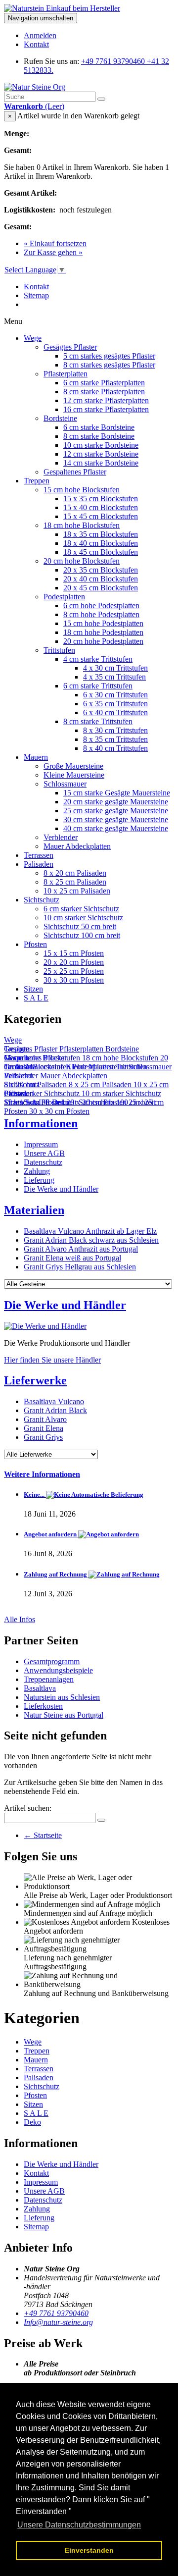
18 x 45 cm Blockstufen (101, 552)
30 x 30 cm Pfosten (74, 980)
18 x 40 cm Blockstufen (101, 543)
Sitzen (33, 989)
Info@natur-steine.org (58, 2322)
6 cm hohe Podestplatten (101, 605)
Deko (32, 2122)
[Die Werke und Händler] (45, 1326)
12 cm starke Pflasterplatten (106, 400)
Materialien (34, 1210)
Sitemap (36, 295)
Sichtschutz (42, 900)
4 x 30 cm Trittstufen (115, 668)
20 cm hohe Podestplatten (103, 641)
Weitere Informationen (42, 1474)
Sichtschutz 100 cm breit (82, 935)
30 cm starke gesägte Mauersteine (116, 819)
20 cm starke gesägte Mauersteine (116, 802)
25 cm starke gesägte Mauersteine (116, 811)
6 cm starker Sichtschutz (81, 909)
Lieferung (39, 1180)
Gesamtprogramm (52, 1661)
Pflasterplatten (66, 374)
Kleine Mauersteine (74, 775)
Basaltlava (40, 1688)
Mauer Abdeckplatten (77, 846)
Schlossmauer (65, 784)
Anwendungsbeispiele (58, 1670)
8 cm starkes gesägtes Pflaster (109, 365)
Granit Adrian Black (55, 1410)
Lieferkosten (43, 1706)
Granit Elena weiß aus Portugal (72, 1258)
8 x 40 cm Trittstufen (115, 748)
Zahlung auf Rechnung (56, 1574)
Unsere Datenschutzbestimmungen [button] (79, 2525)
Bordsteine (60, 418)
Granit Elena (44, 1428)
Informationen (41, 1123)
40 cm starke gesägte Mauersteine (116, 828)
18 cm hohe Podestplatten (103, 632)
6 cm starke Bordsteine (99, 427)
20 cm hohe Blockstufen (82, 561)
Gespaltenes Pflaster (75, 472)
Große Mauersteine (73, 766)
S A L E (36, 998)
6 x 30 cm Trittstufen (115, 695)
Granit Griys (43, 1437)
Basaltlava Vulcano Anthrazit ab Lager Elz (90, 1231)
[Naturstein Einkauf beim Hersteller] (62, 8)
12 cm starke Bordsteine (101, 454)
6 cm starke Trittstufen (98, 686)
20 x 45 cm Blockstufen (101, 588)
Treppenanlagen (49, 1679)
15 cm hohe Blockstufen (82, 490)
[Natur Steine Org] (35, 87)
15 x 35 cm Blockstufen (101, 499)
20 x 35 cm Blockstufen (101, 570)
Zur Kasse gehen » (53, 252)
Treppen (37, 481)
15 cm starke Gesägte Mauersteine (117, 793)
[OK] (101, 1820)
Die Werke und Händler (61, 1189)
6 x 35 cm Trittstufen (115, 704)
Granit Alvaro (45, 1419)
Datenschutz (43, 1162)
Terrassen (39, 855)
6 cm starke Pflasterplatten (104, 383)
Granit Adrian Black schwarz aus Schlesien (91, 1240)
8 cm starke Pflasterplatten (104, 392)
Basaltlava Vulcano (54, 1401)
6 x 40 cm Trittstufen (115, 712)
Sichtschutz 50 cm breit (80, 926)
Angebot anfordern (51, 1534)
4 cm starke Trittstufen (98, 659)
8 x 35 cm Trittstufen (115, 739)
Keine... (35, 1495)
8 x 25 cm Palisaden (75, 882)
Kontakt (36, 44)
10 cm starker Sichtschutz (83, 918)
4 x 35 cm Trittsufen (114, 677)
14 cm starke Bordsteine (101, 463)
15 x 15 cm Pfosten (74, 953)
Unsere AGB (44, 1153)
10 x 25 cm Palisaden (77, 891)
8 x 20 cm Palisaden (75, 873)
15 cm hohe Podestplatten (103, 623)
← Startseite (43, 1835)
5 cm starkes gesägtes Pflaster (109, 356)
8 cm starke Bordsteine (99, 436)
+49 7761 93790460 (56, 2313)
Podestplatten (64, 597)
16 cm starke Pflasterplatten (106, 409)
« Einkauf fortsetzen (55, 243)
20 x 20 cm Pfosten (74, 962)
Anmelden (40, 35)
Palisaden (39, 864)
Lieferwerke (35, 1380)
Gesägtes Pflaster (70, 347)
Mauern (36, 757)
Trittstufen (59, 650)
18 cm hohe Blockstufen (82, 525)
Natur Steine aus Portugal (64, 1715)
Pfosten (35, 944)
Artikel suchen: (28, 1808)
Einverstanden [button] (89, 2550)
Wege (33, 338)
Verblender (61, 837)
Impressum (41, 1144)
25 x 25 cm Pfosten (74, 971)
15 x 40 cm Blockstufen (101, 507)
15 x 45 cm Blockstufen (101, 516)
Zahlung (37, 1171)
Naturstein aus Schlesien (62, 1697)
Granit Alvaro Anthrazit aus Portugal (81, 1249)
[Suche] (101, 99)
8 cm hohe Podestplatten (101, 614)
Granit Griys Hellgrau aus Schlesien (80, 1267)
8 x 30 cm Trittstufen (115, 730)
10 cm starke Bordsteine (101, 445)
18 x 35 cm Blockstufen (101, 534)
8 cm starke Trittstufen (98, 721)
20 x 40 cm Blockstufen (101, 579)
